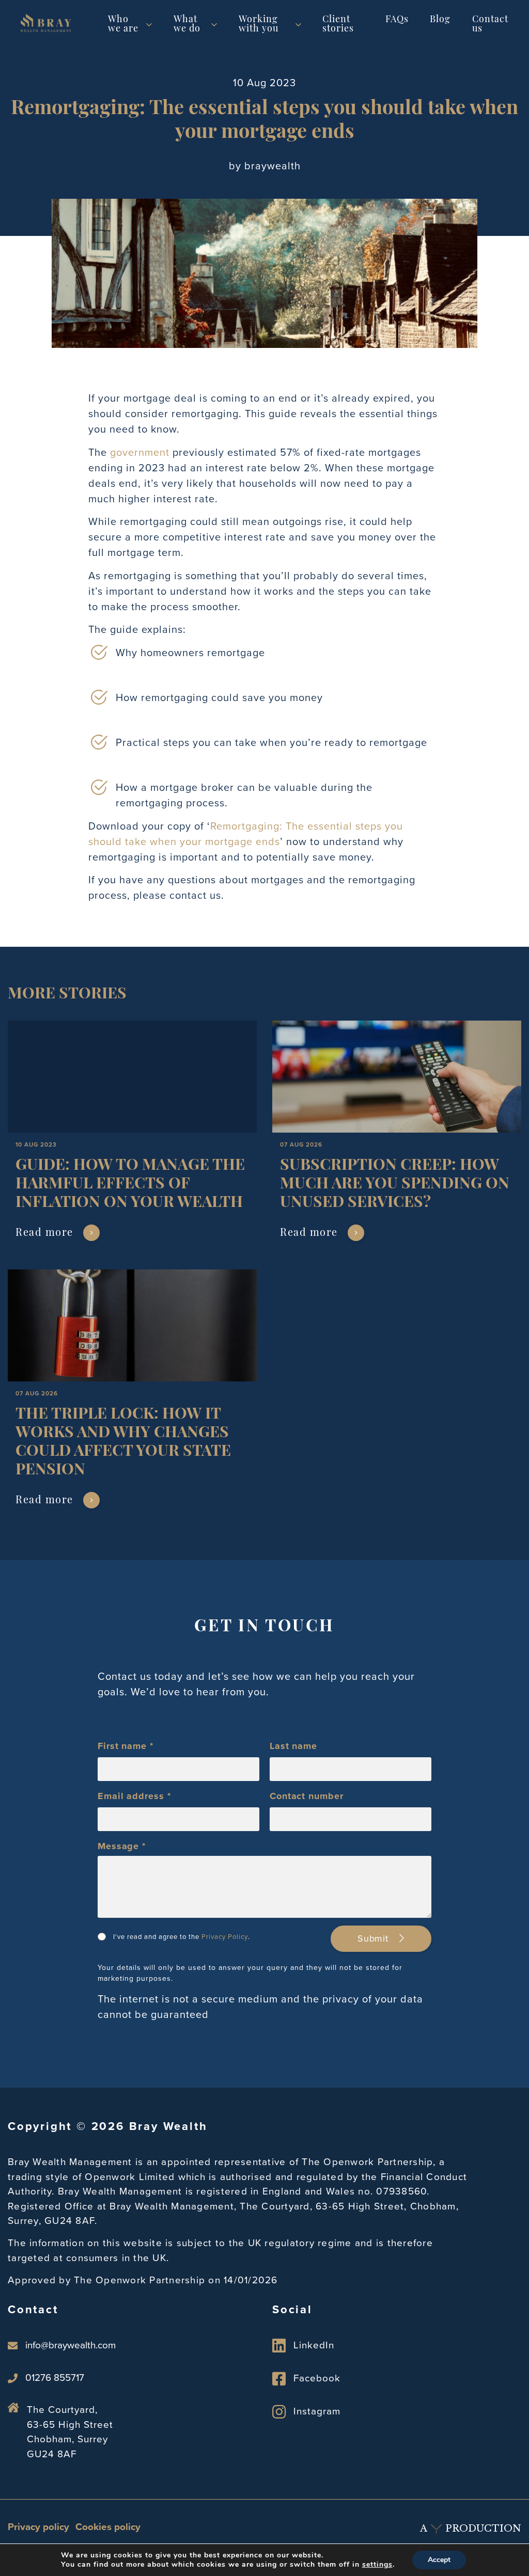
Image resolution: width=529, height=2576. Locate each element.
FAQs (397, 20)
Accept (439, 2560)
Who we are (123, 25)
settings (377, 2565)
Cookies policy (108, 2527)
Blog (440, 20)
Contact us (490, 25)
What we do (187, 25)
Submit (375, 1938)
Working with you (259, 25)
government (140, 452)
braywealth (273, 166)
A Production (471, 2529)
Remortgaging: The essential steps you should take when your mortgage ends (246, 834)
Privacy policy (38, 2527)
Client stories (338, 25)
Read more (44, 1233)
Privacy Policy (225, 1937)
